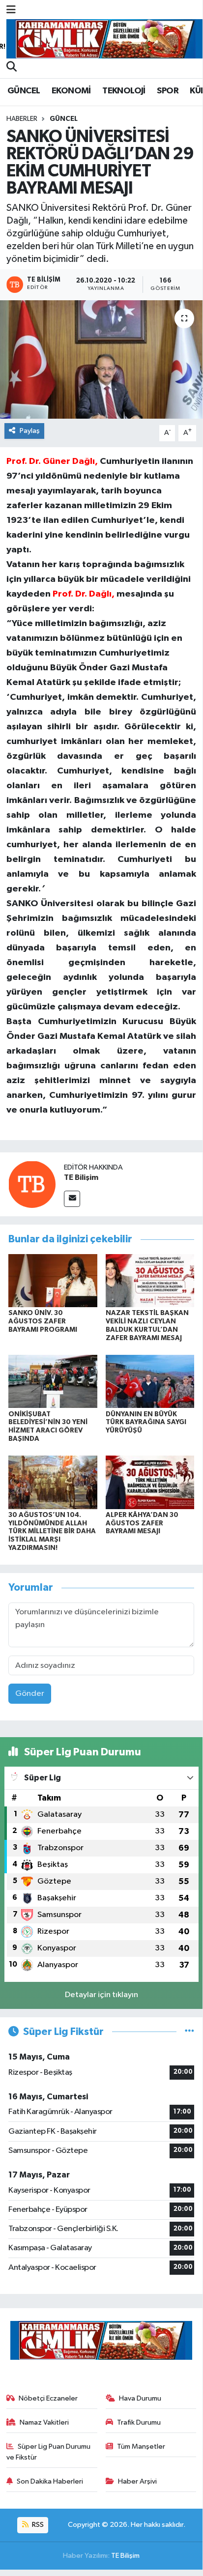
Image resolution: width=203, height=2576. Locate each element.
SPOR (168, 91)
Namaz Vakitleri (44, 2422)
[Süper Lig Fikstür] (189, 2032)
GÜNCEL (24, 91)
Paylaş (30, 431)
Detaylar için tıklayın (101, 1995)
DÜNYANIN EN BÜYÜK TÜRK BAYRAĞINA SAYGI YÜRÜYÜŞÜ (146, 1423)
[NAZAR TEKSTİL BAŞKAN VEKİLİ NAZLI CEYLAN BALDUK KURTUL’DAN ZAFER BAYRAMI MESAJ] (150, 1280)
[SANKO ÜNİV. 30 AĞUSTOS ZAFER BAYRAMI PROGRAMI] (53, 1280)
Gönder (30, 1694)
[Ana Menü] (11, 11)
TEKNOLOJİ (124, 91)
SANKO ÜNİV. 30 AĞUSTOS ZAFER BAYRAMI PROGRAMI (43, 1321)
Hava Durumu (140, 2398)
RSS (37, 2525)
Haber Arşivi (137, 2481)
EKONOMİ (71, 91)
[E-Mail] (72, 1199)
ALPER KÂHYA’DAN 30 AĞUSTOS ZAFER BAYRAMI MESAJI (142, 1523)
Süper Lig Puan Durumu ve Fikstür (49, 2452)
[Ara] (12, 68)
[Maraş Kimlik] (105, 39)
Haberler (22, 119)
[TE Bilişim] (32, 1184)
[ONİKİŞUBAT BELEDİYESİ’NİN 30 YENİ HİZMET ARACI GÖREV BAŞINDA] (53, 1381)
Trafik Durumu (139, 2422)
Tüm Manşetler (141, 2447)
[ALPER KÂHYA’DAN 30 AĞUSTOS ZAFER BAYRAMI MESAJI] (150, 1482)
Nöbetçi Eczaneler (48, 2398)
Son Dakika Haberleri (50, 2481)
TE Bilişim (81, 1177)
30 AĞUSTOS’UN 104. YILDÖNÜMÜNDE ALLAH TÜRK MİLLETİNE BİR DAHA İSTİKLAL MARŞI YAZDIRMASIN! (52, 1531)
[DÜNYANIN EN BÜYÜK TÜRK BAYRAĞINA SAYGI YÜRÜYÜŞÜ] (150, 1381)
